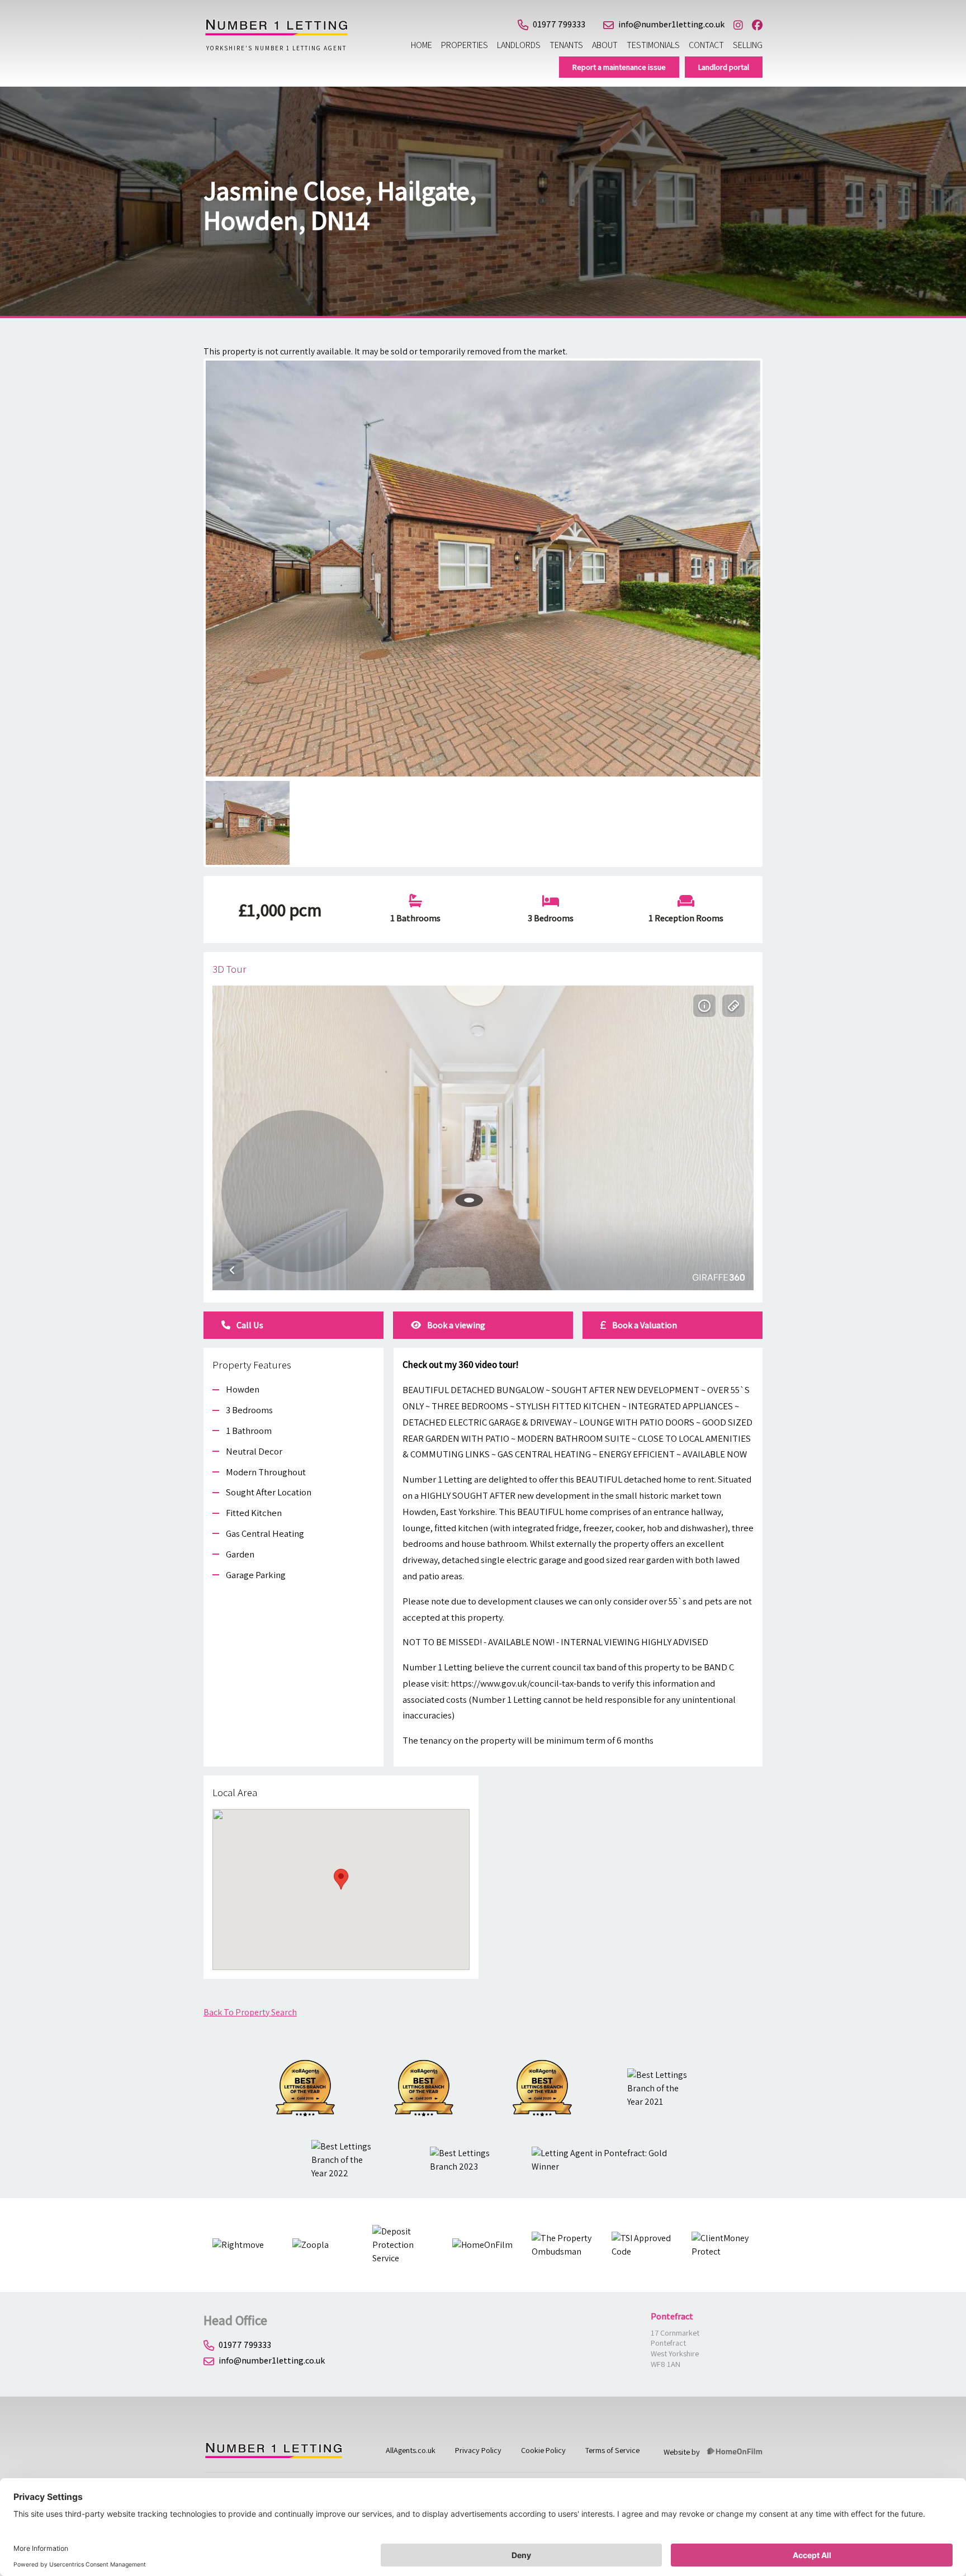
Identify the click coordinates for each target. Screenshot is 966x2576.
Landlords (519, 45)
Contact (706, 45)
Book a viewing (455, 1325)
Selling (748, 45)
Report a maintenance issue (619, 67)
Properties (465, 45)
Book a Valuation (644, 1325)
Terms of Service (612, 2450)
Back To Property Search (250, 2012)
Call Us (249, 1325)
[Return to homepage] (276, 33)
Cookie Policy (543, 2450)
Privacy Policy (478, 2450)
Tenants (566, 45)
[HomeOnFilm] (735, 2452)
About (605, 45)
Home (422, 45)
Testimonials (653, 45)
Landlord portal (724, 67)
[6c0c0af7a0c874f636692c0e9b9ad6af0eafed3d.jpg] (483, 569)
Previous (189, 579)
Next (779, 579)
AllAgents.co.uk (411, 2450)
